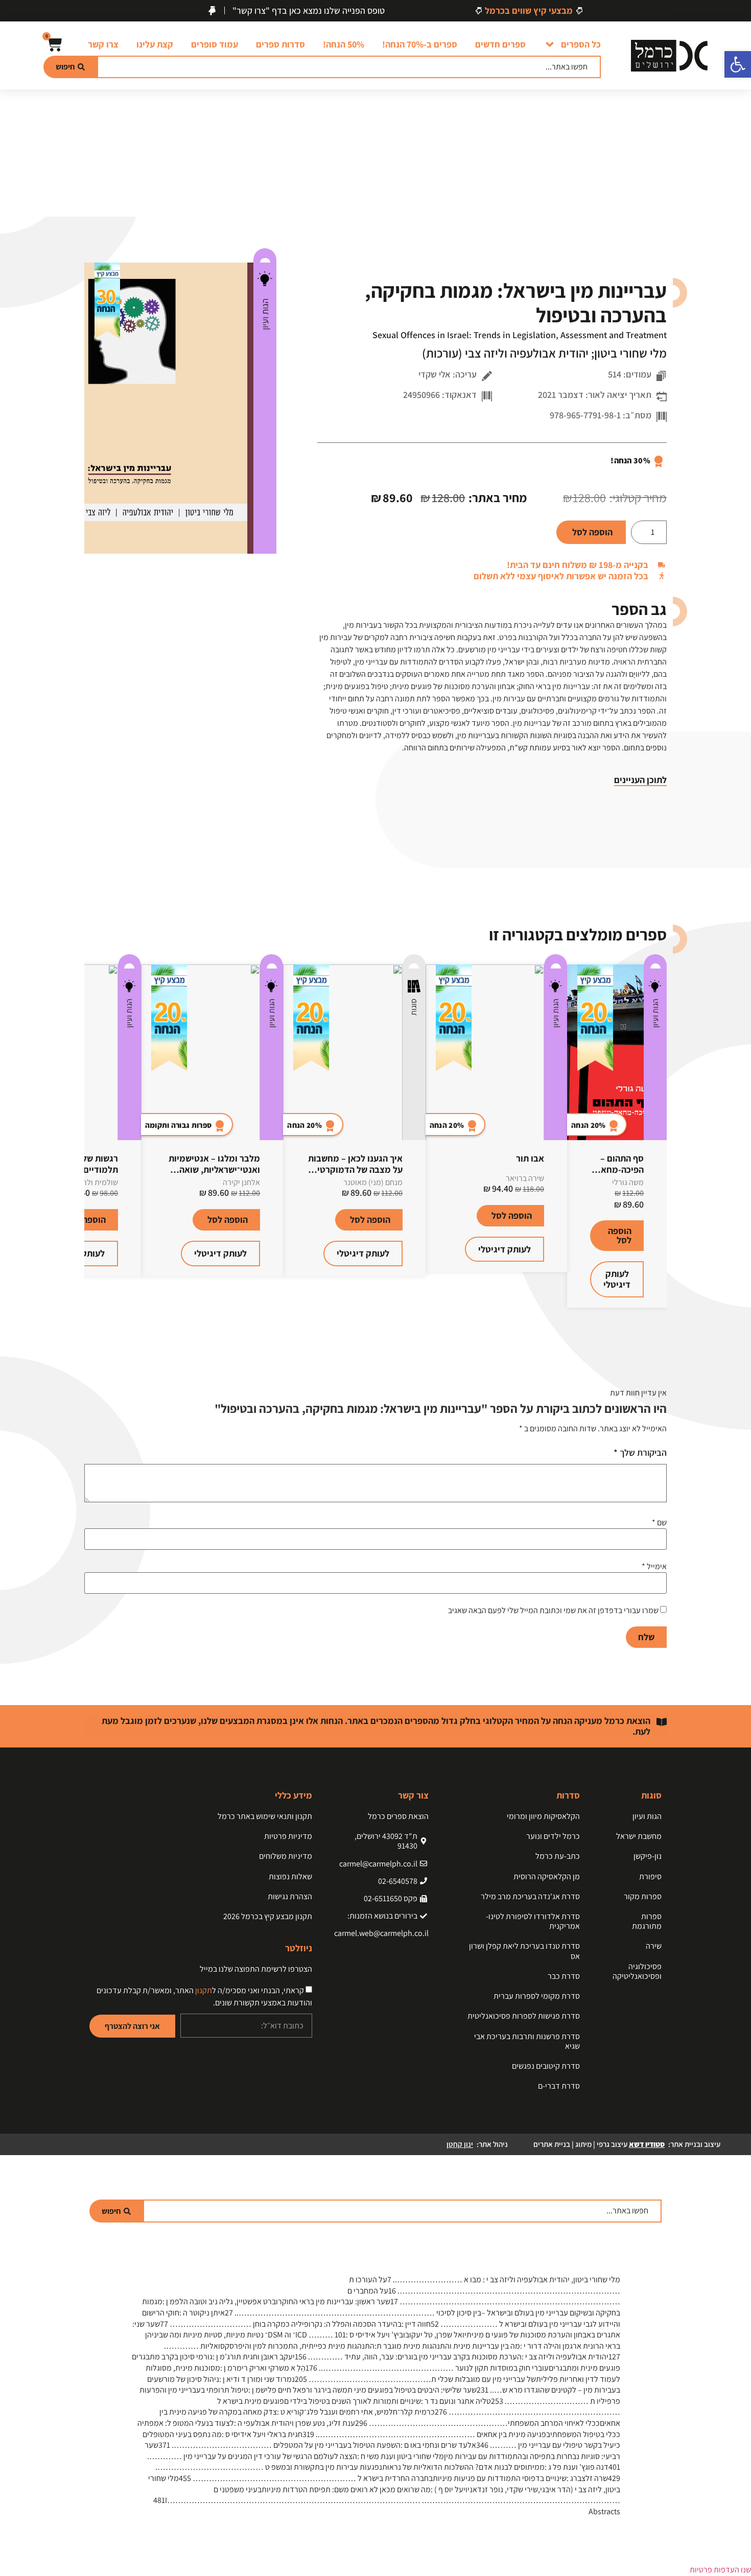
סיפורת (650, 1876)
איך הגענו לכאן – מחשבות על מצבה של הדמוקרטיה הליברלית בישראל (355, 1169)
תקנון (204, 1990)
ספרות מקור (643, 1896)
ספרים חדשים (500, 44)
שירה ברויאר (525, 1178)
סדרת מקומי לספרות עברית (537, 1996)
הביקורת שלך (640, 1453)
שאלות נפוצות (290, 1876)
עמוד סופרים (215, 44)
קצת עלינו (155, 44)
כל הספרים (581, 44)
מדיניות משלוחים (286, 1856)
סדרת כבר (564, 1976)
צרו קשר (103, 44)
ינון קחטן (460, 2144)
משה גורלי (628, 1182)
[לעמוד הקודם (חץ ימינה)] (18, 1288)
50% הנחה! (344, 44)
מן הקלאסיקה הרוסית (547, 1876)
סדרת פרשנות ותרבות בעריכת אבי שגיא (527, 2041)
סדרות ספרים (280, 44)
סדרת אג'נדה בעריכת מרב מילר (530, 1896)
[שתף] (34, 11)
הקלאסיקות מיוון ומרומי (543, 1816)
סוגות (414, 1007)
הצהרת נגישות (290, 1896)
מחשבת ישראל (639, 1836)
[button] (738, 64)
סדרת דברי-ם (559, 2086)
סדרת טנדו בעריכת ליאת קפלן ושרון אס (524, 1951)
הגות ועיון (265, 314)
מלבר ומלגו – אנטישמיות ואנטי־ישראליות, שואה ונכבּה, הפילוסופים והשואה (212, 1169)
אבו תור (530, 1158)
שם (659, 1523)
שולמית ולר (100, 1182)
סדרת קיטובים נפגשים (546, 2066)
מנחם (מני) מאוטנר (373, 1182)
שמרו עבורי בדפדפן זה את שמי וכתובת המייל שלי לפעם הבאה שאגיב (553, 1611)
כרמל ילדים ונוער (553, 1836)
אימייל (654, 1567)
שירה (654, 1946)
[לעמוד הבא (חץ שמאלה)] (733, 1288)
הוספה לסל (592, 532)
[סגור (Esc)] (11, 11)
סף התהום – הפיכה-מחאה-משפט (618, 1169)
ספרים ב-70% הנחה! (420, 44)
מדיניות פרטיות (288, 1836)
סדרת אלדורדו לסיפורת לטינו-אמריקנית (533, 1921)
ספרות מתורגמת (647, 1921)
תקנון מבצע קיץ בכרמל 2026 (268, 1916)
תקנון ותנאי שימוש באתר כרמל (265, 1816)
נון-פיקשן (648, 1856)
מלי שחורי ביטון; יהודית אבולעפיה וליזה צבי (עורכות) (544, 353)
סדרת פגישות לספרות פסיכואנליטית (524, 2016)
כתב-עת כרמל (558, 1856)
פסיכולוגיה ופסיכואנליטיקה (637, 1971)
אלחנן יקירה (241, 1182)
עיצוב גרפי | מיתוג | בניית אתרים (599, 2144)
